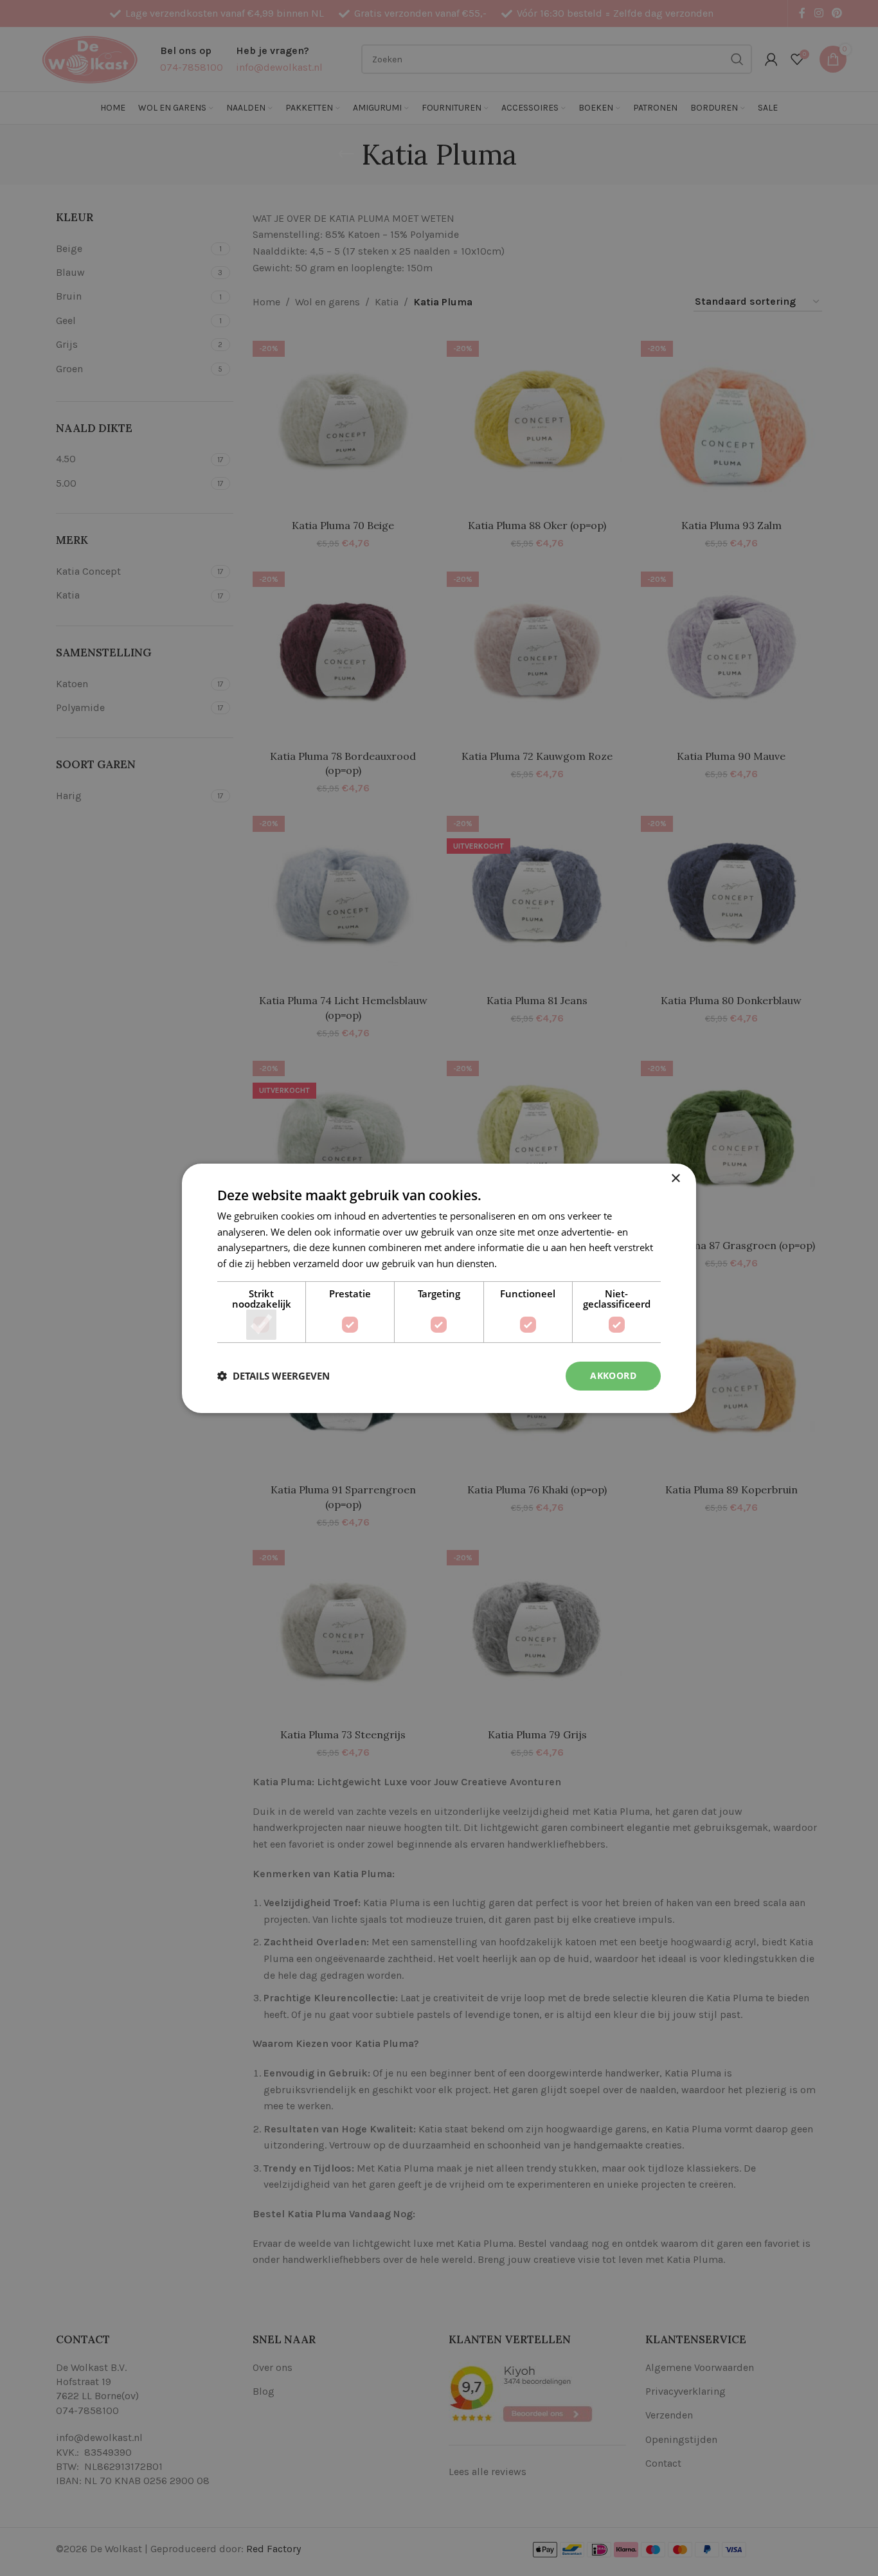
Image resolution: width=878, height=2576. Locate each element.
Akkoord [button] (613, 1375)
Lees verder (525, 1263)
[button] (273, 1376)
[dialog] (439, 1288)
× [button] (675, 1178)
